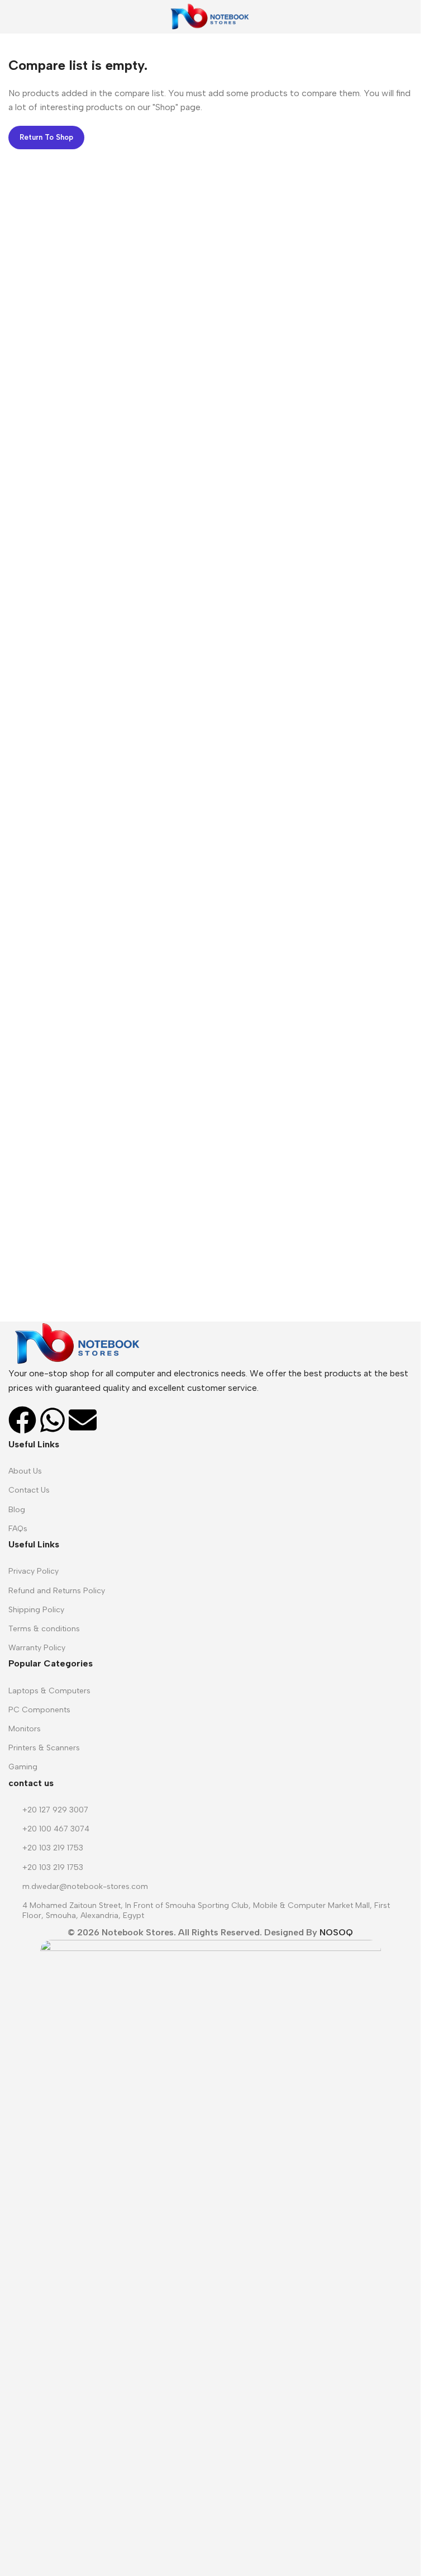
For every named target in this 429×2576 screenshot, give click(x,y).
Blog (17, 1510)
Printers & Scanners (44, 1748)
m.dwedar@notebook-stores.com (85, 1886)
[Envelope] (83, 1420)
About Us (25, 1471)
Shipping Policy (36, 1610)
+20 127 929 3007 (55, 1810)
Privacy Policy (34, 1571)
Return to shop (46, 137)
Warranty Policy (37, 1648)
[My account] (408, 17)
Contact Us (29, 1490)
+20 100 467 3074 (56, 1829)
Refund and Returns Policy (57, 1591)
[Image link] (78, 1343)
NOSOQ (336, 1932)
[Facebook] (22, 1420)
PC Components (39, 1710)
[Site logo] (210, 16)
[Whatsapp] (53, 1420)
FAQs (18, 1529)
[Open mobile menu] (13, 17)
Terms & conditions (44, 1629)
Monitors (25, 1729)
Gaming (23, 1767)
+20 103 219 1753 (53, 1848)
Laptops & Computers (49, 1691)
